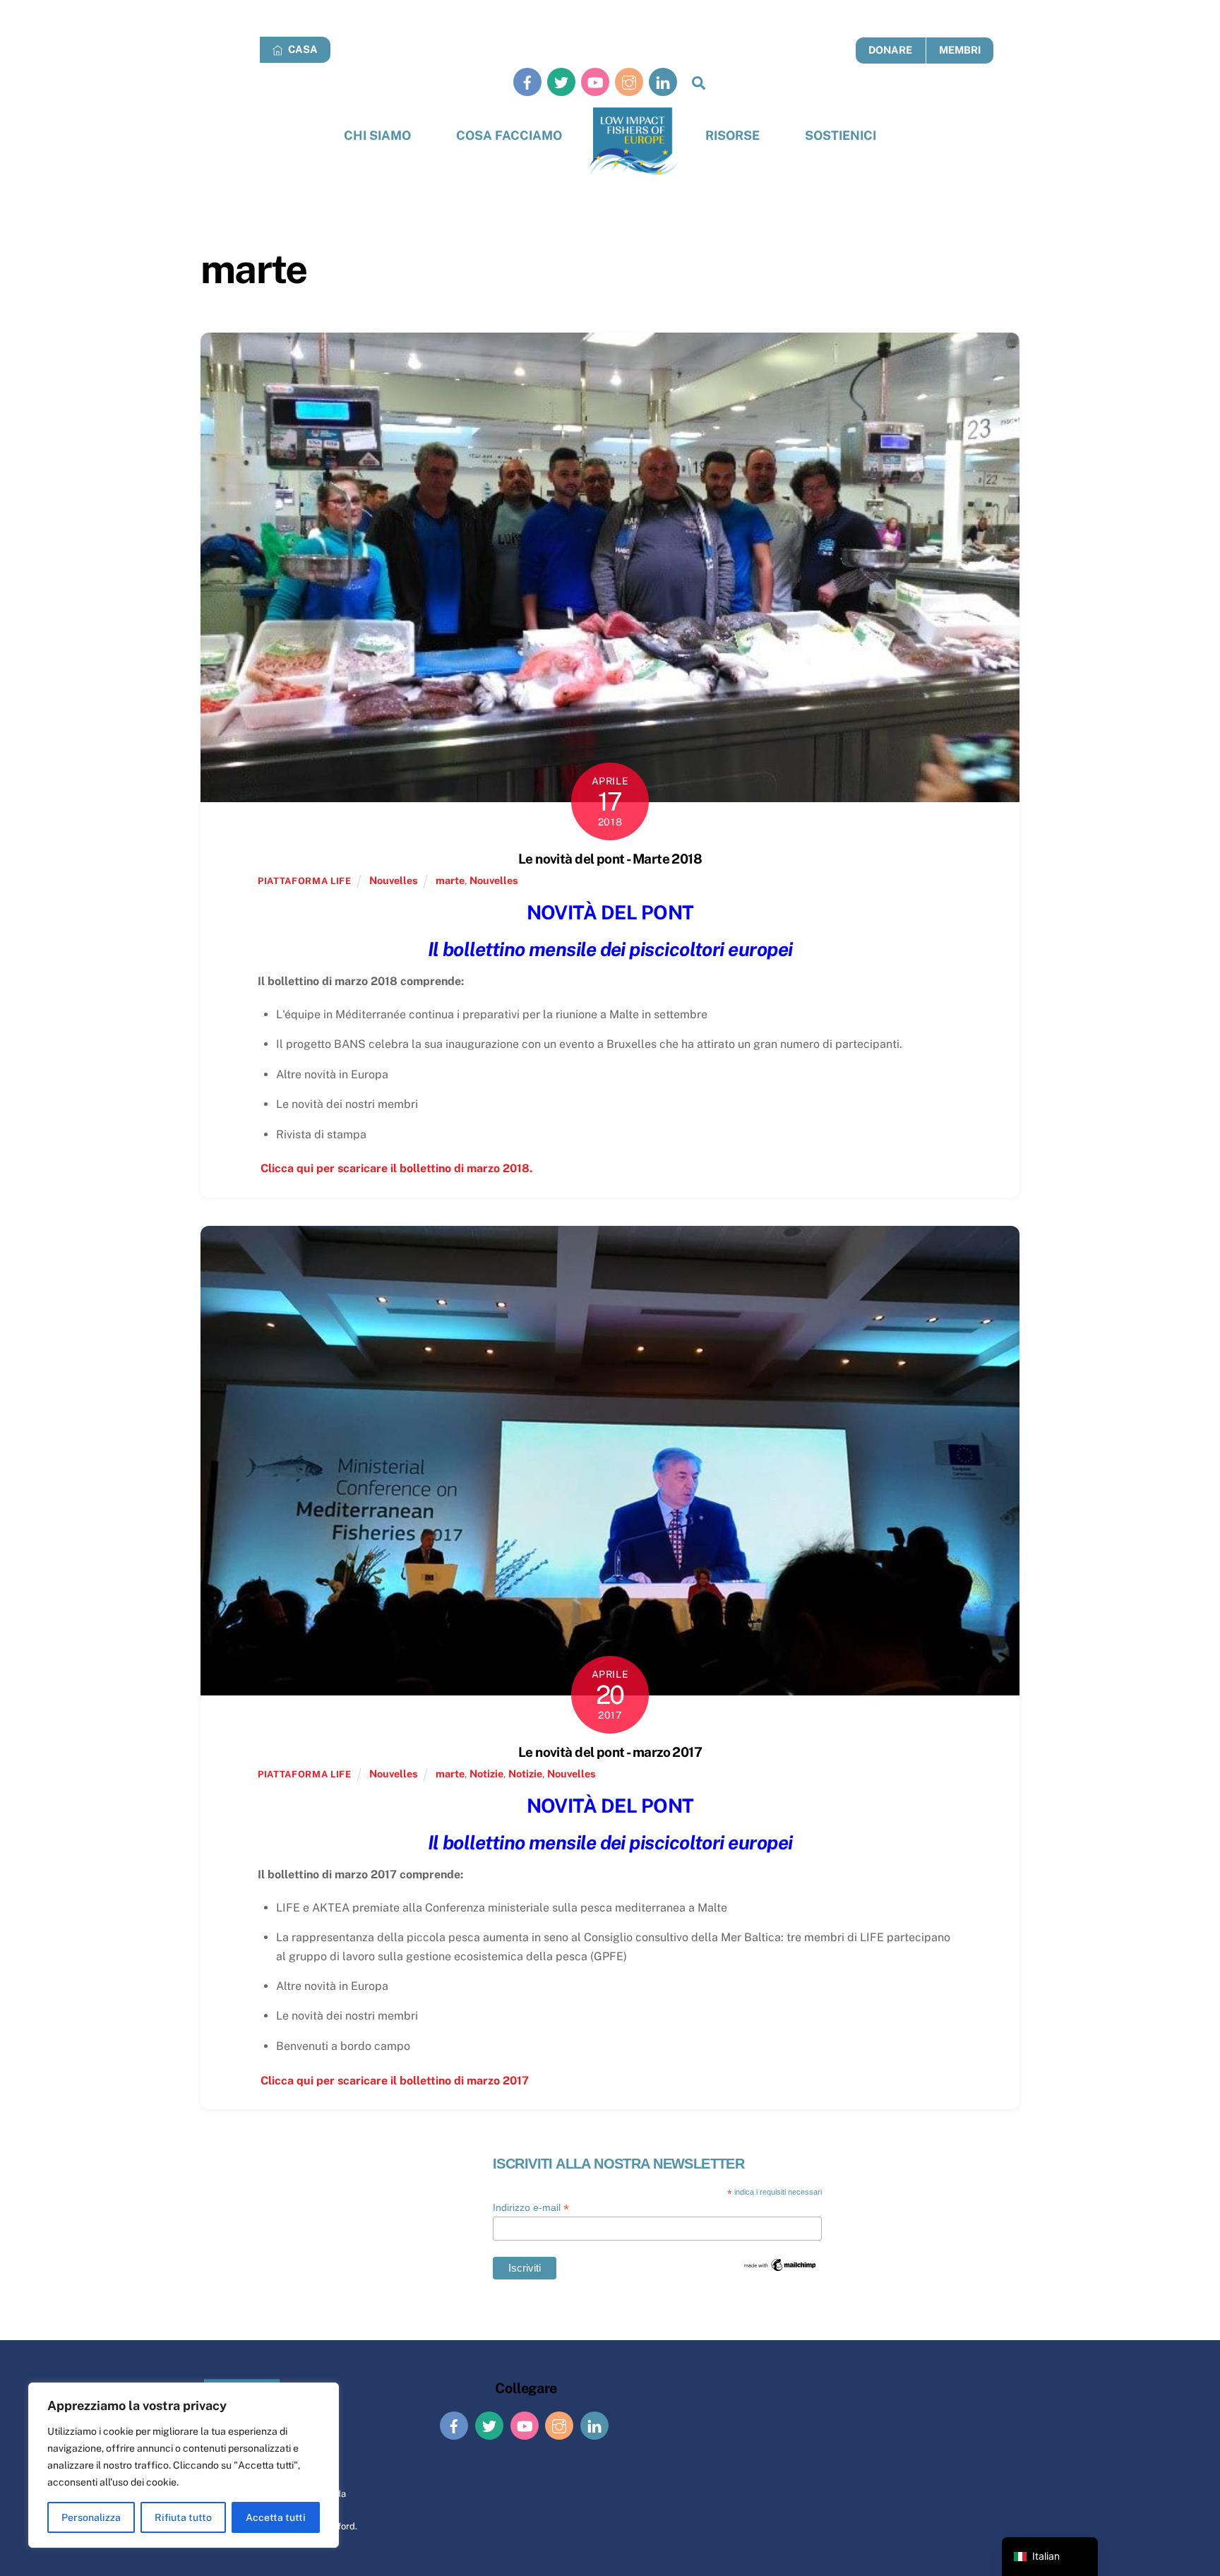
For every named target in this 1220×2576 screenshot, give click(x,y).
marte (450, 880)
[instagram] (629, 82)
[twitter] (561, 82)
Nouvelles (394, 880)
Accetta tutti (276, 2517)
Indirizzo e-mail (531, 2208)
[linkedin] (663, 82)
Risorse (732, 135)
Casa (302, 49)
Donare (890, 50)
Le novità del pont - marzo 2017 (610, 1752)
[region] (184, 2465)
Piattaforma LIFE (304, 881)
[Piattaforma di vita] (634, 142)
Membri (960, 50)
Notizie (486, 1773)
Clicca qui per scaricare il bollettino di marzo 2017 (393, 2081)
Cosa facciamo (509, 135)
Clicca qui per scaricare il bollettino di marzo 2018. (395, 1168)
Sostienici (841, 135)
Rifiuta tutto (183, 2517)
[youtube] (595, 82)
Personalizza (91, 2517)
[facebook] (527, 82)
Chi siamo (377, 135)
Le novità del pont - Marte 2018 (610, 859)
